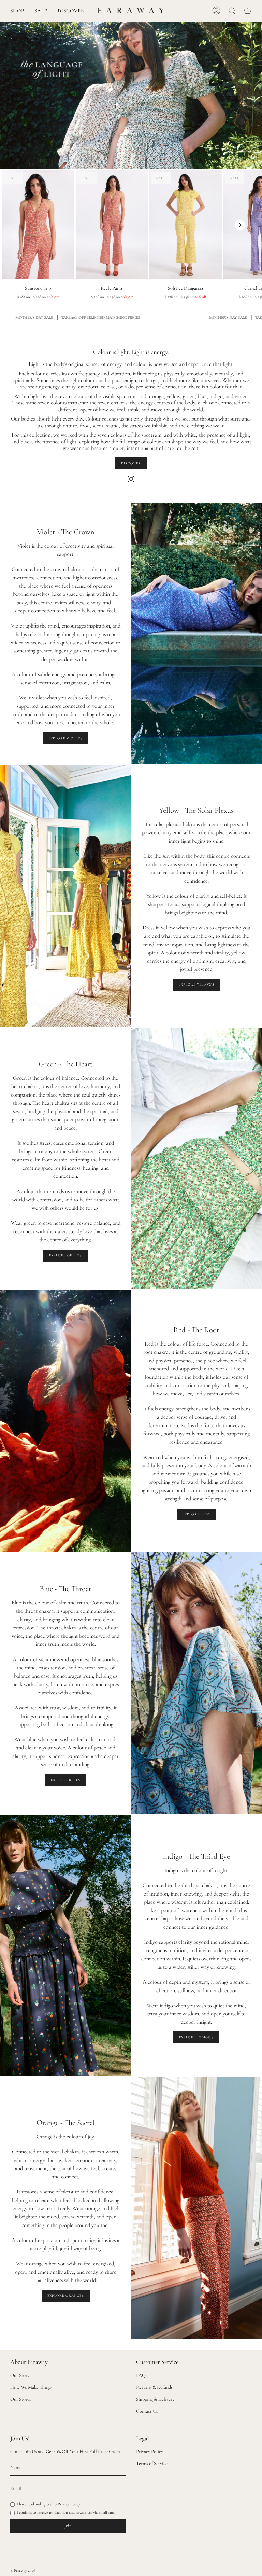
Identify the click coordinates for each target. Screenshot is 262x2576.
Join (68, 2526)
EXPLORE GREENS (65, 1255)
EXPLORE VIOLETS (65, 738)
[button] (17, 11)
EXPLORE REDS (196, 1514)
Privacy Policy (69, 2504)
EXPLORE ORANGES (66, 2296)
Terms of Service (152, 2463)
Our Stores (21, 2399)
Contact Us (147, 2411)
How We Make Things (31, 2387)
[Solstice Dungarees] (186, 225)
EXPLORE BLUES (65, 1780)
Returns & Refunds (154, 2387)
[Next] (240, 225)
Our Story (20, 2375)
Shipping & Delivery (155, 2399)
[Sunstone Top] (38, 225)
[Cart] (248, 11)
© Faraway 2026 (23, 2570)
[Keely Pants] (112, 225)
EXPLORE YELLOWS (196, 984)
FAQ (141, 2375)
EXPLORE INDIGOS (196, 2037)
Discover (131, 463)
